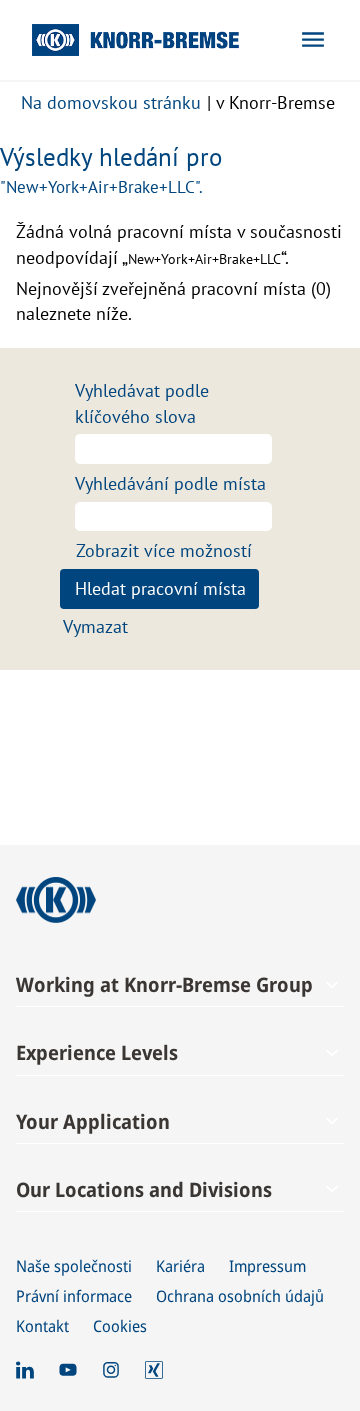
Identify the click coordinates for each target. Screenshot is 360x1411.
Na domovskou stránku (111, 102)
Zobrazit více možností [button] (164, 550)
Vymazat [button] (95, 626)
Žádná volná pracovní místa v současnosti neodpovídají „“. (179, 244)
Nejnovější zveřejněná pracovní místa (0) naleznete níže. (173, 301)
